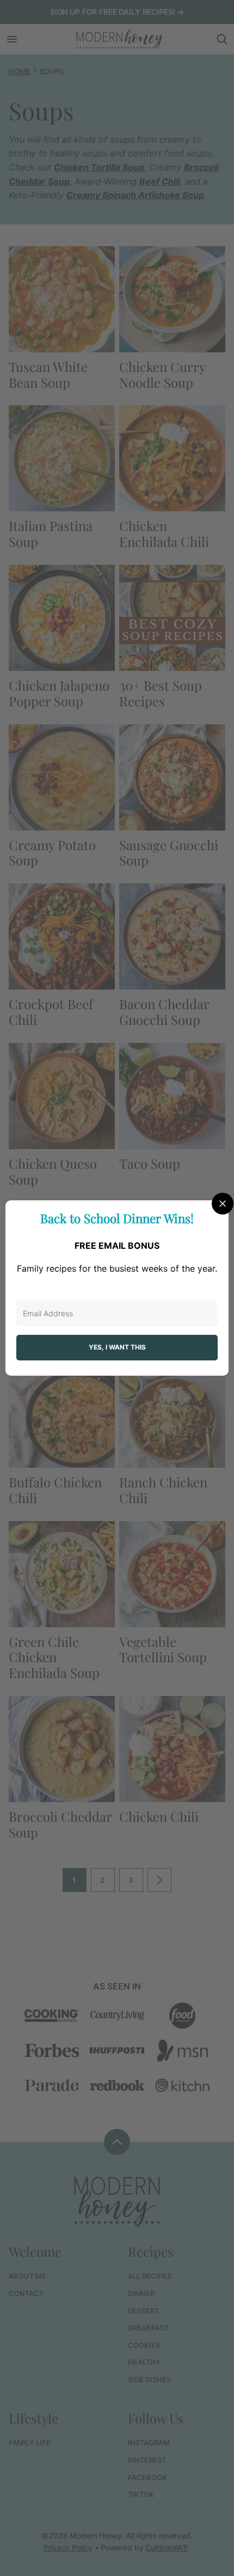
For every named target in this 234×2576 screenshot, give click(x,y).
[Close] (223, 1204)
